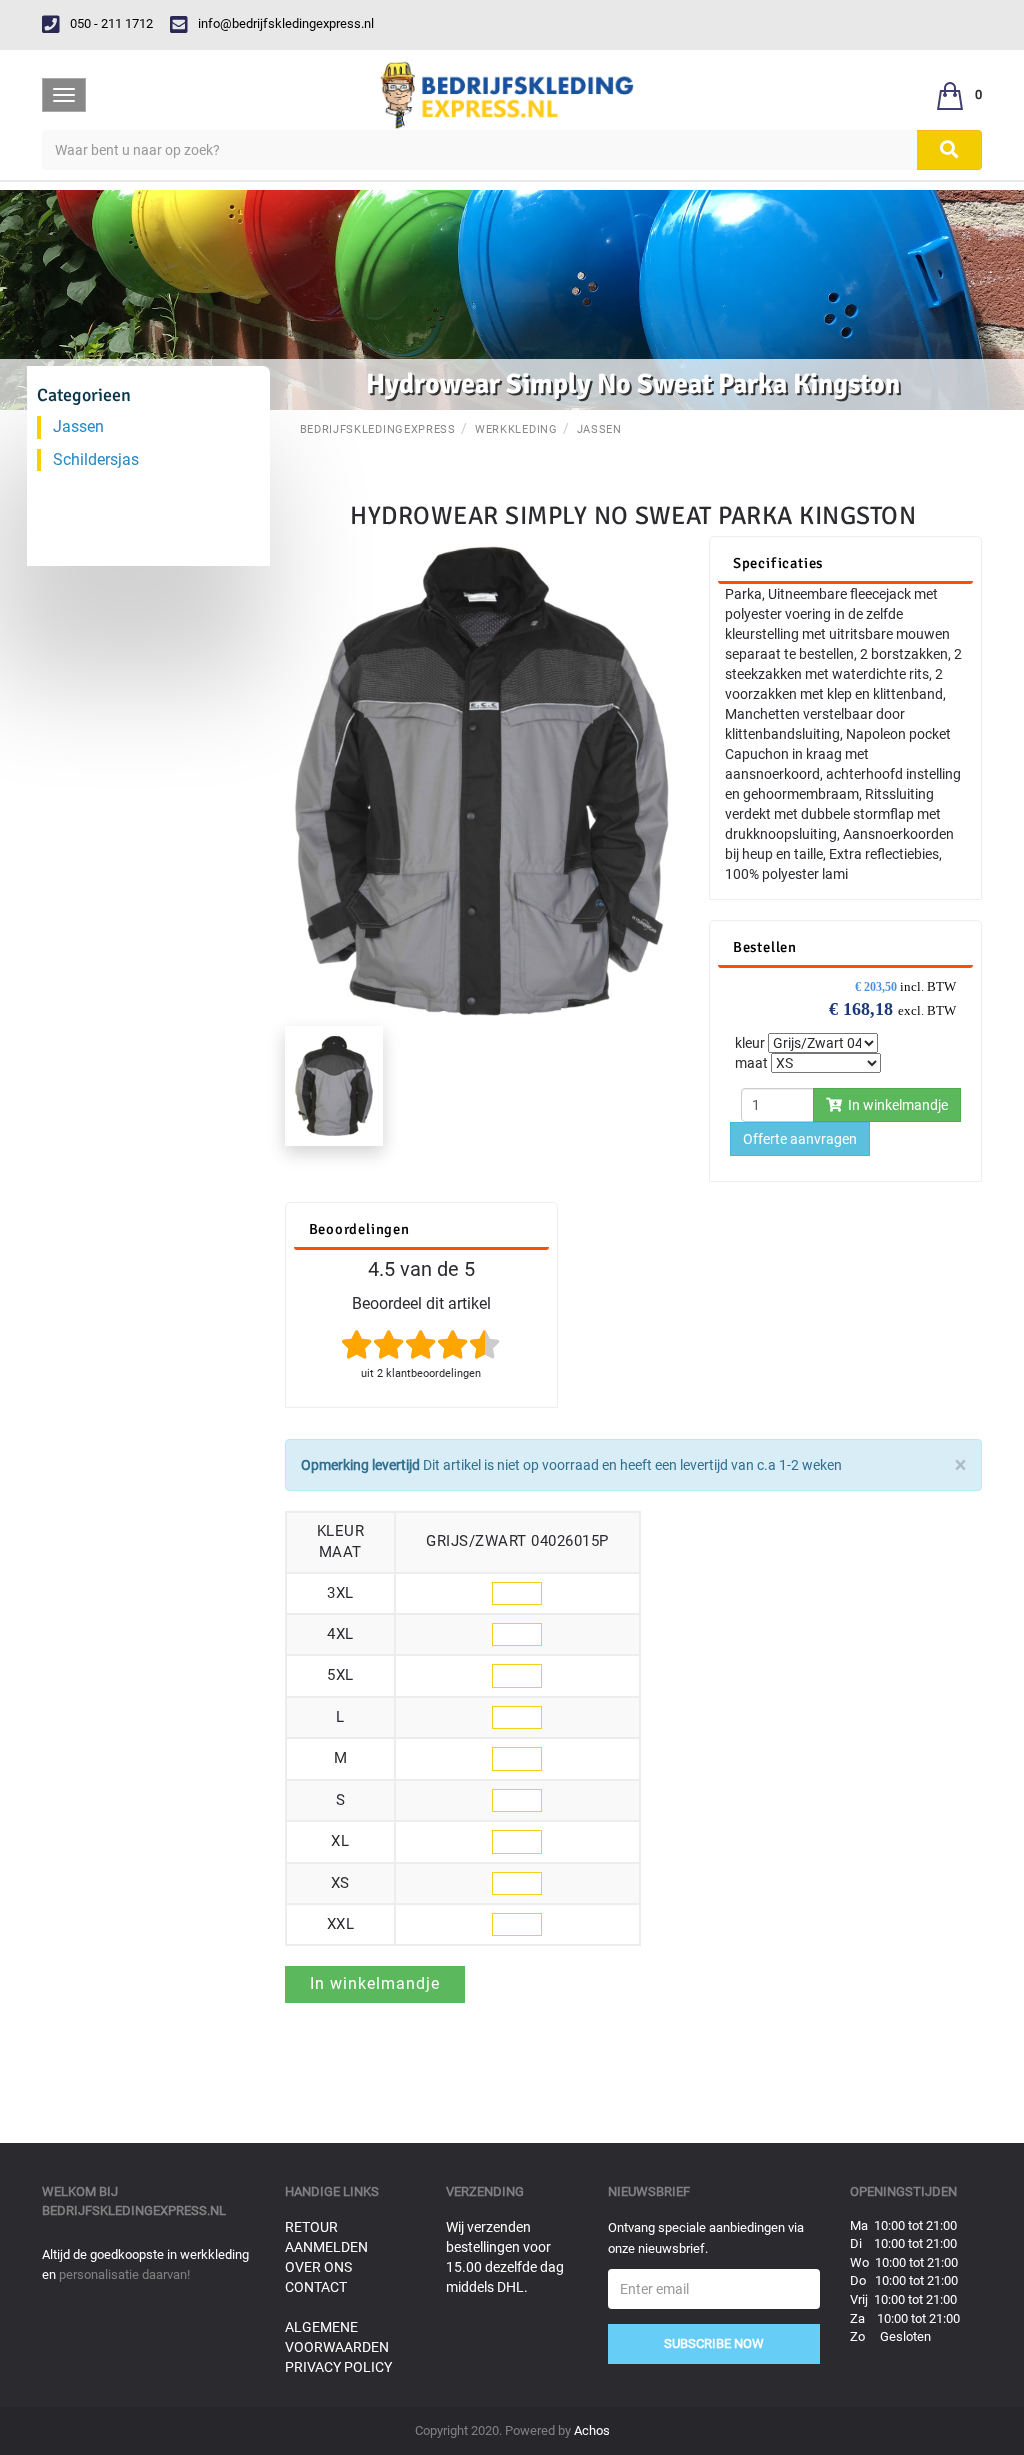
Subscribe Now (714, 2343)
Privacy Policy (338, 2367)
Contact (316, 2287)
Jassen (599, 429)
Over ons (318, 2267)
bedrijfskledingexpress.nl (134, 2210)
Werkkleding (516, 429)
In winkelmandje (895, 1105)
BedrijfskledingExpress (378, 429)
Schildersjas (96, 459)
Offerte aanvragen (800, 1139)
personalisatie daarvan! (124, 2274)
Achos (592, 2430)
